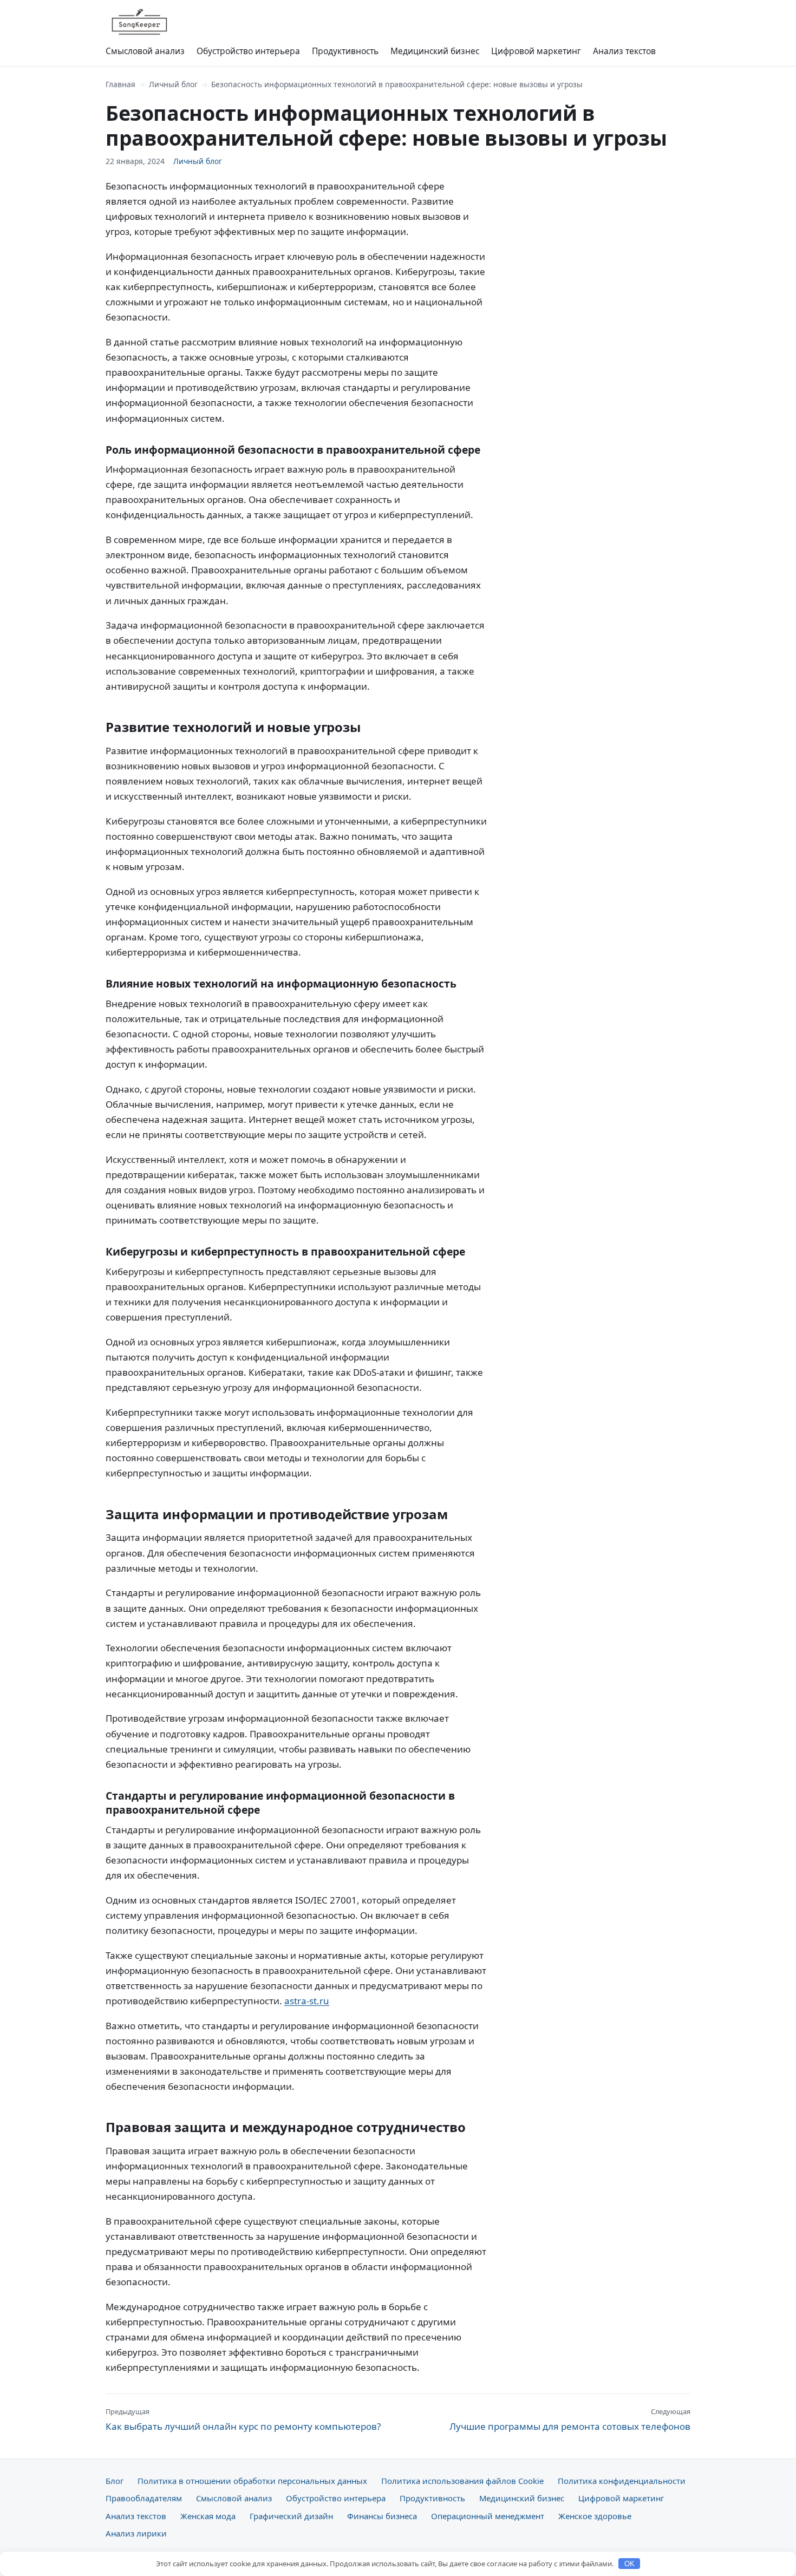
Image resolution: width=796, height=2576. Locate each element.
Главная (120, 84)
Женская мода (208, 2516)
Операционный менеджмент (488, 2516)
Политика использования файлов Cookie (462, 2481)
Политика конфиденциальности (622, 2481)
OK (629, 2564)
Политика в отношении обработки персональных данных (252, 2481)
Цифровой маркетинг (536, 51)
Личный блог (173, 84)
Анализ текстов (624, 51)
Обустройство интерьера (248, 51)
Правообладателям (144, 2498)
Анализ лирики (136, 2533)
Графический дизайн (291, 2516)
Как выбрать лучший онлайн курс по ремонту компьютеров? (243, 2420)
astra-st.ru (307, 2001)
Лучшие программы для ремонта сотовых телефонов (570, 2420)
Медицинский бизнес (435, 51)
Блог (115, 2481)
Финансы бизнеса (382, 2516)
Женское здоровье (595, 2516)
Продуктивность (345, 51)
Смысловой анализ (145, 51)
